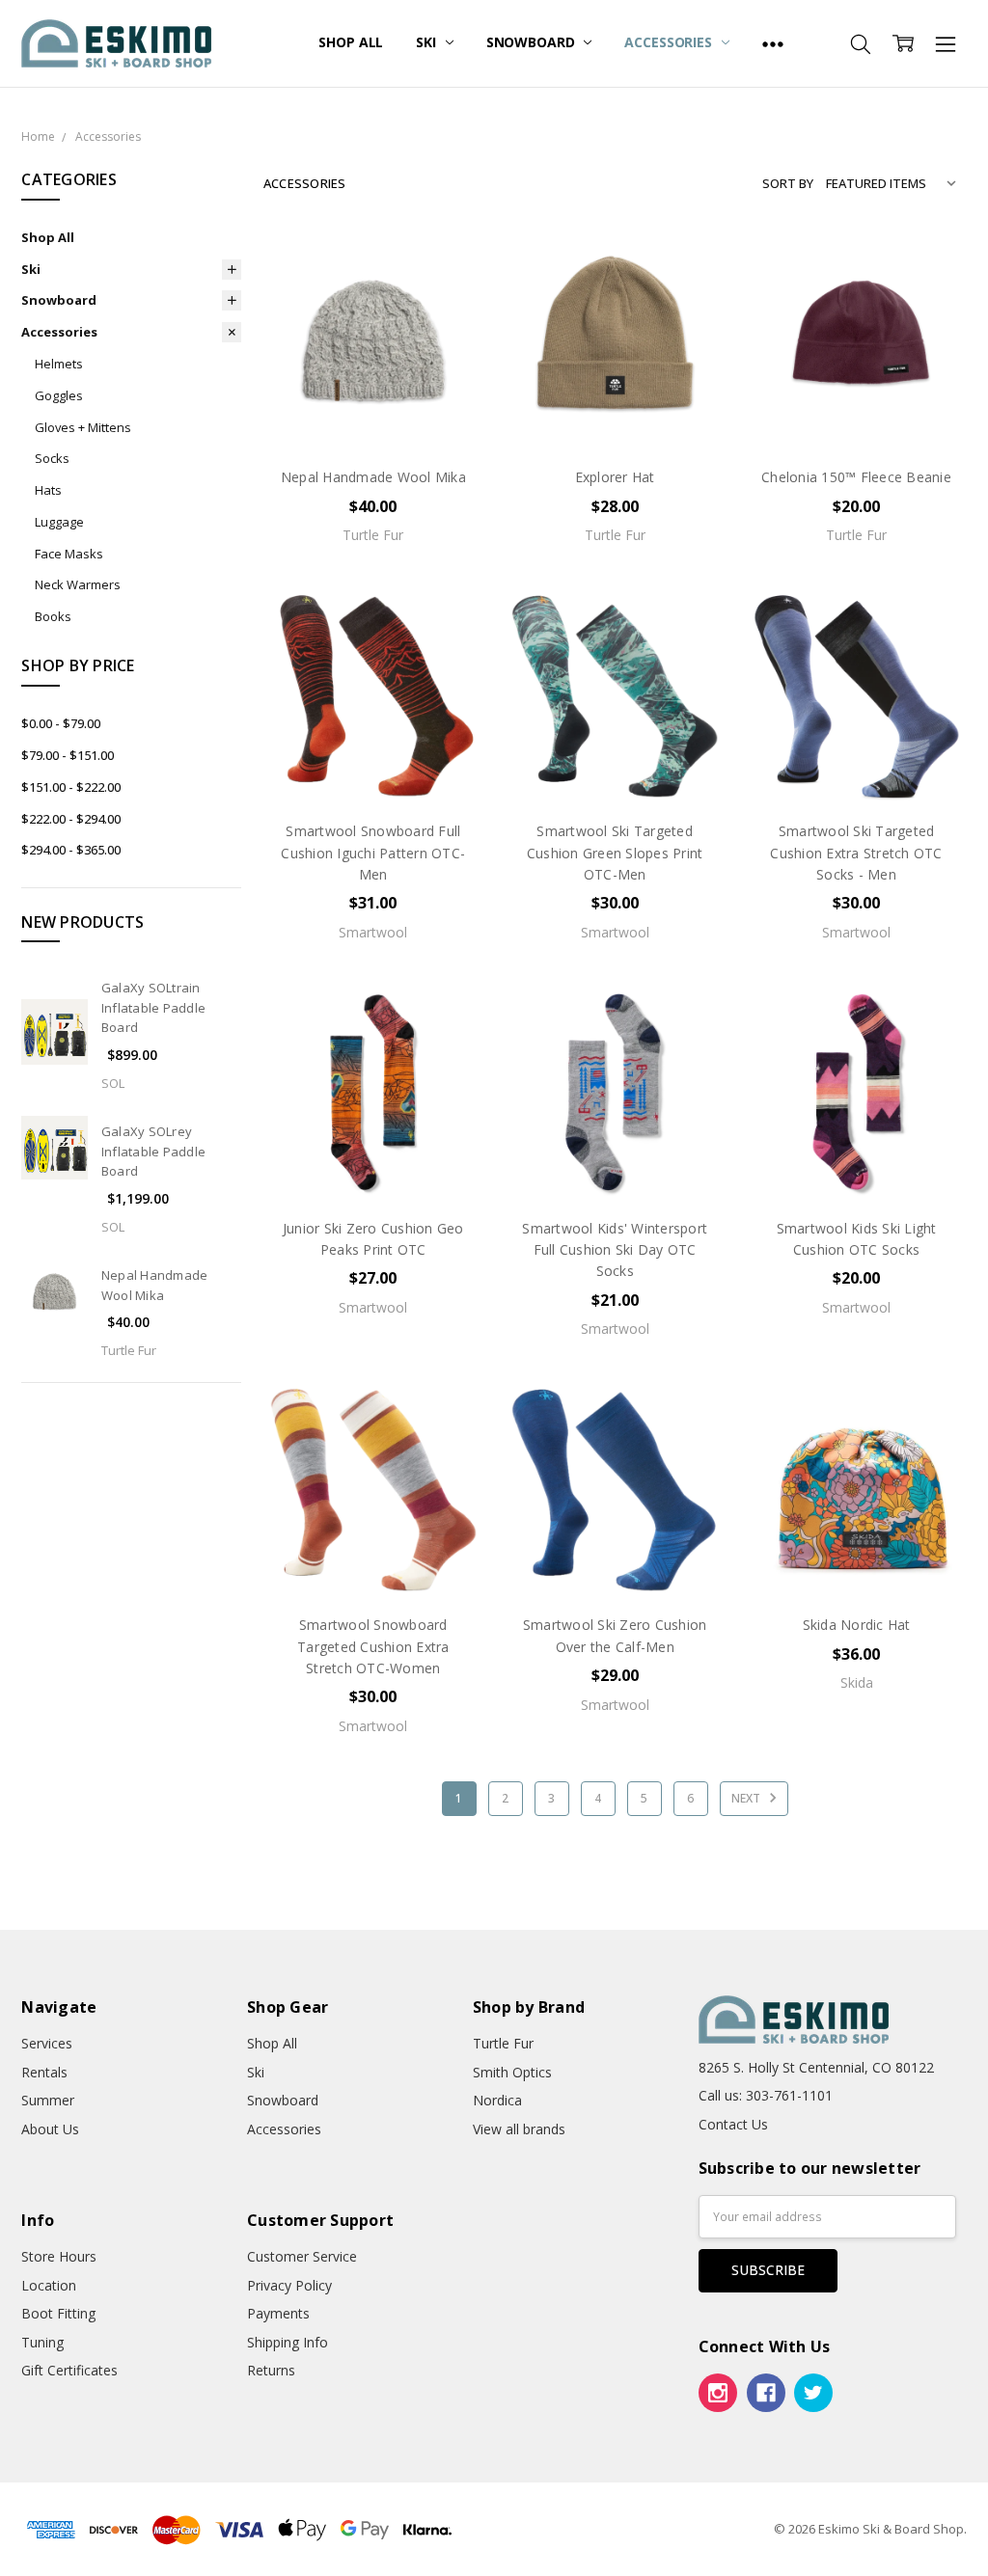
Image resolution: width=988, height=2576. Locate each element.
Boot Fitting (58, 2313)
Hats (48, 490)
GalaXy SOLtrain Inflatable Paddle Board (153, 1008)
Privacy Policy (289, 2285)
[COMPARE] (449, 296)
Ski (427, 42)
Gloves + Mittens (83, 427)
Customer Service (302, 2256)
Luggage (59, 522)
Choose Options (373, 410)
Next (747, 1798)
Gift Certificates (69, 2370)
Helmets (59, 364)
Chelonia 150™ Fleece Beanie (856, 477)
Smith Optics (512, 2072)
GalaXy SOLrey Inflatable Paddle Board (153, 1152)
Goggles (59, 395)
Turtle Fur (503, 2043)
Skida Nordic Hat (857, 1625)
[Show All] (773, 43)
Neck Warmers (78, 584)
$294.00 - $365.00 (71, 850)
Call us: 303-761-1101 (766, 2095)
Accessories (670, 42)
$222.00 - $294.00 (71, 819)
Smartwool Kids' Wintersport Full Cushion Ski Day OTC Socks (615, 1250)
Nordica (497, 2100)
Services (47, 2043)
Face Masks (69, 554)
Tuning (42, 2342)
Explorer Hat (615, 477)
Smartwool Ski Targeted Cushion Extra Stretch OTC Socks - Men (856, 853)
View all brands (519, 2129)
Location (49, 2285)
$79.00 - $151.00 (68, 755)
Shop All (351, 42)
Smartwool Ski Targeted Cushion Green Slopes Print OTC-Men (615, 853)
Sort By (788, 183)
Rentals (44, 2072)
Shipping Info (288, 2342)
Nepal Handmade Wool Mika (373, 477)
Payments (278, 2313)
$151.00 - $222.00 (71, 787)
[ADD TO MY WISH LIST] (449, 327)
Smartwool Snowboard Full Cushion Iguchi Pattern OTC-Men (373, 853)
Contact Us (733, 2124)
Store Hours (59, 2256)
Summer (48, 2100)
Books (53, 616)
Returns (271, 2370)
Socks (52, 458)
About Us (50, 2129)
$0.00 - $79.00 (61, 723)
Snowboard (533, 42)
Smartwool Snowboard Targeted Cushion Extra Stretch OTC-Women (373, 1646)
